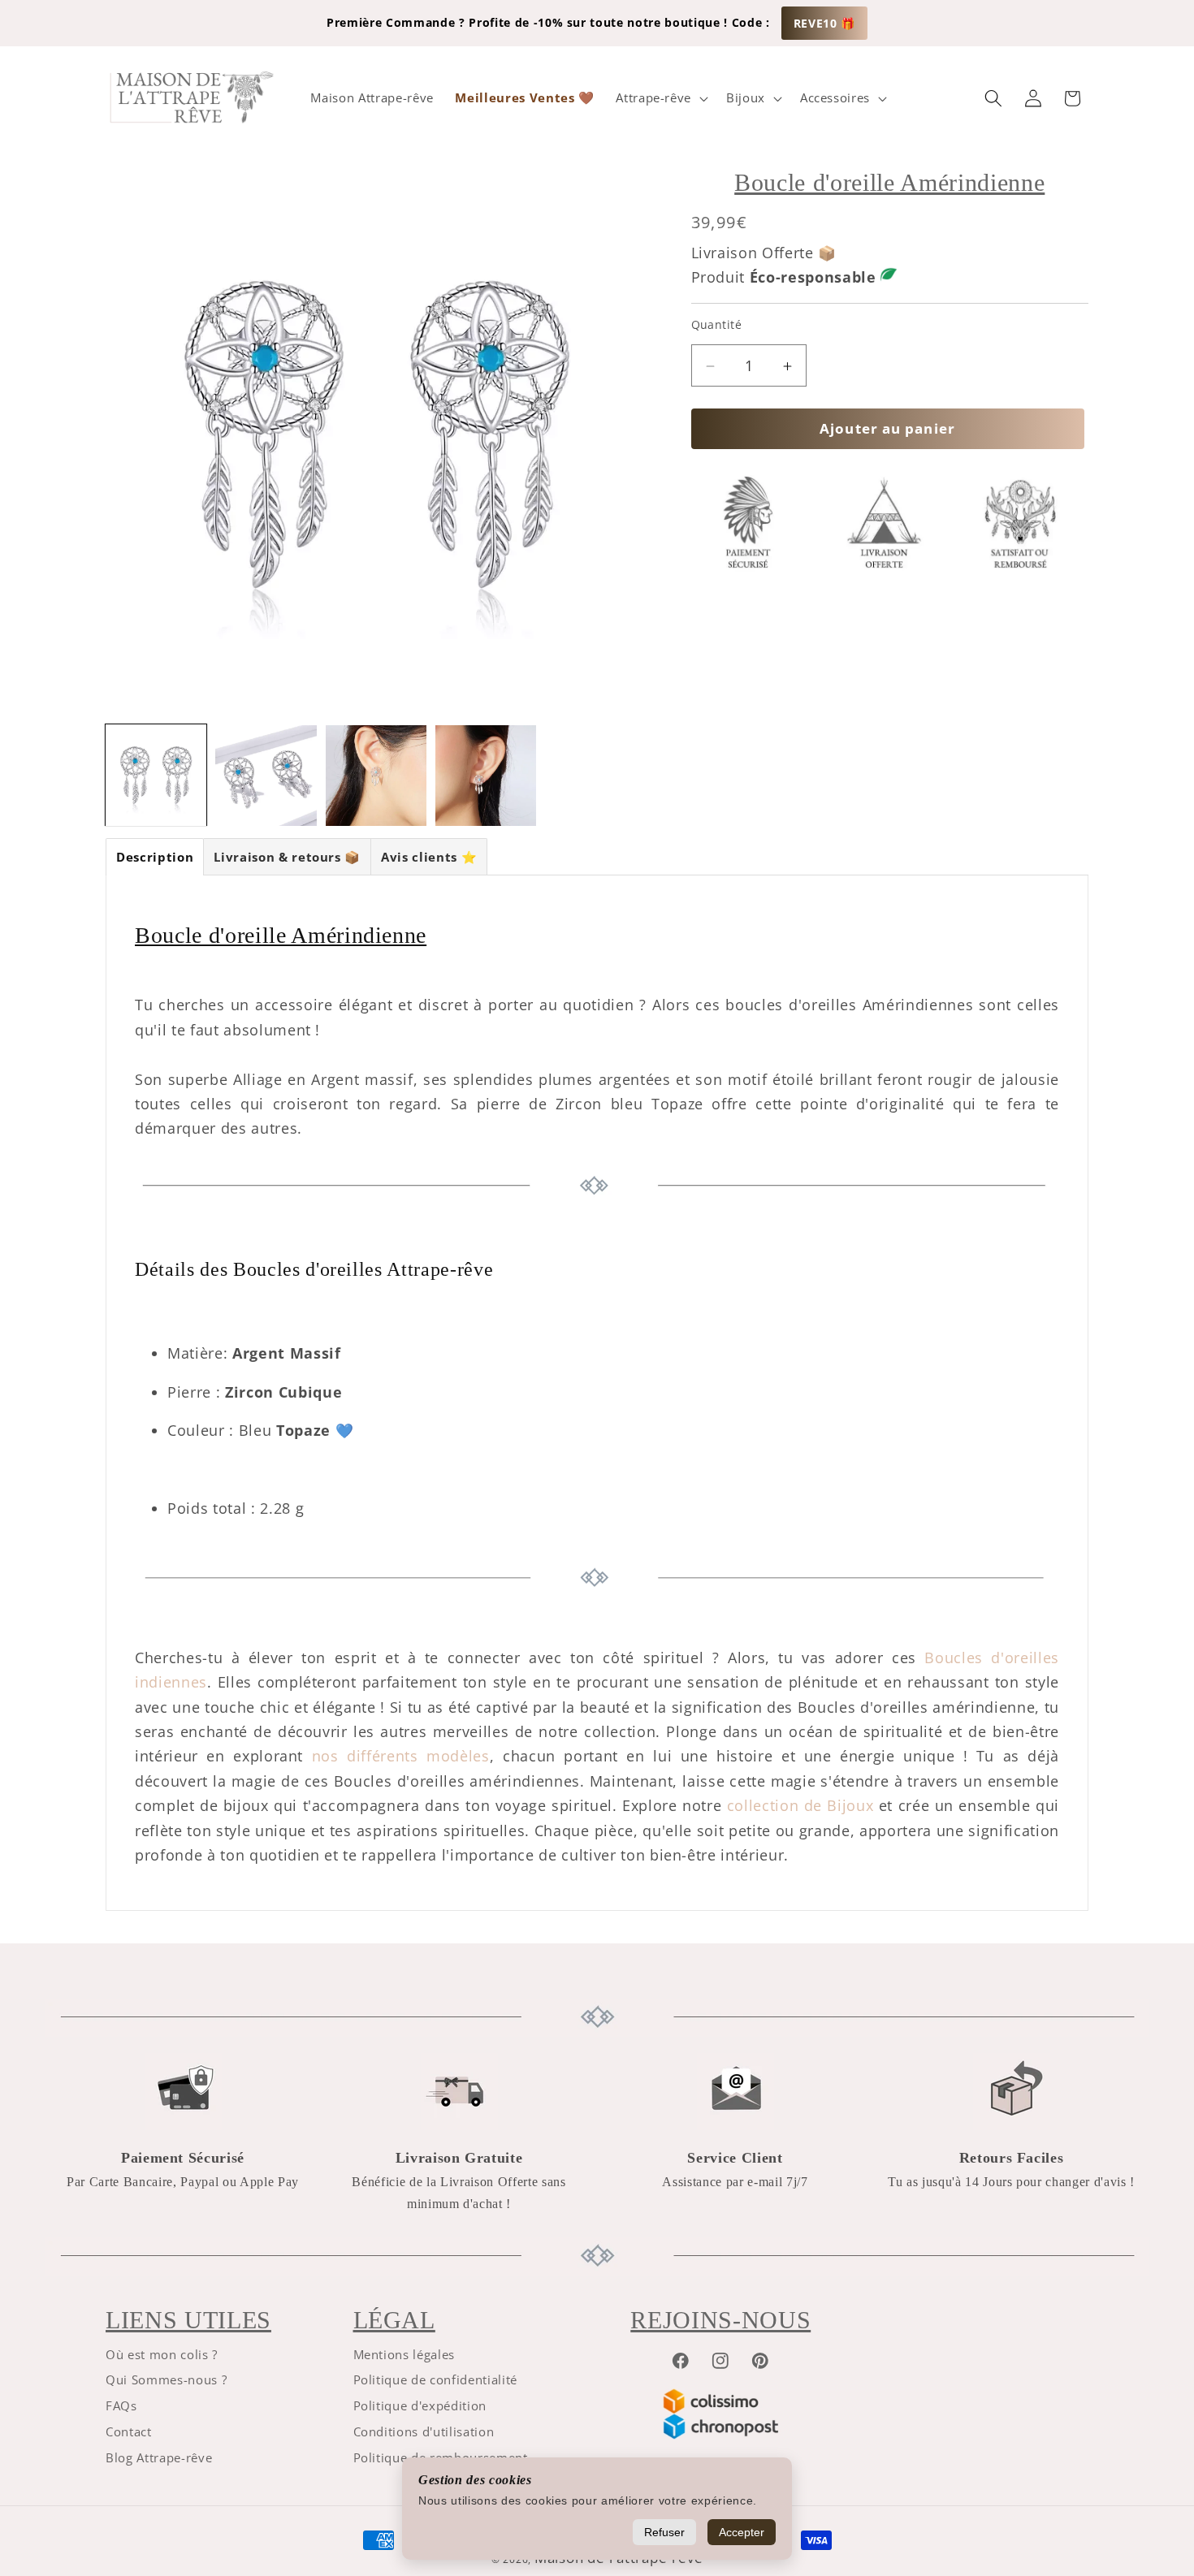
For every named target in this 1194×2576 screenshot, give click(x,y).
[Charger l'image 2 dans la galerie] (266, 776)
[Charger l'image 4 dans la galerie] (486, 776)
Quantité (717, 325)
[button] (660, 98)
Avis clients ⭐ (429, 857)
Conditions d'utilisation (424, 2432)
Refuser (664, 2532)
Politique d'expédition (420, 2406)
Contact (129, 2432)
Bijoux (850, 1805)
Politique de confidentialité (435, 2380)
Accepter (742, 2532)
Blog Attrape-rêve (159, 2458)
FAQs (121, 2406)
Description (155, 857)
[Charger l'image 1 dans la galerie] (156, 776)
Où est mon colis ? (162, 2355)
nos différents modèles (401, 1756)
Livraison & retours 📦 (287, 857)
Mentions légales (404, 2355)
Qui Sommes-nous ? (166, 2380)
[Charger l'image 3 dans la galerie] (376, 776)
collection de (777, 1805)
